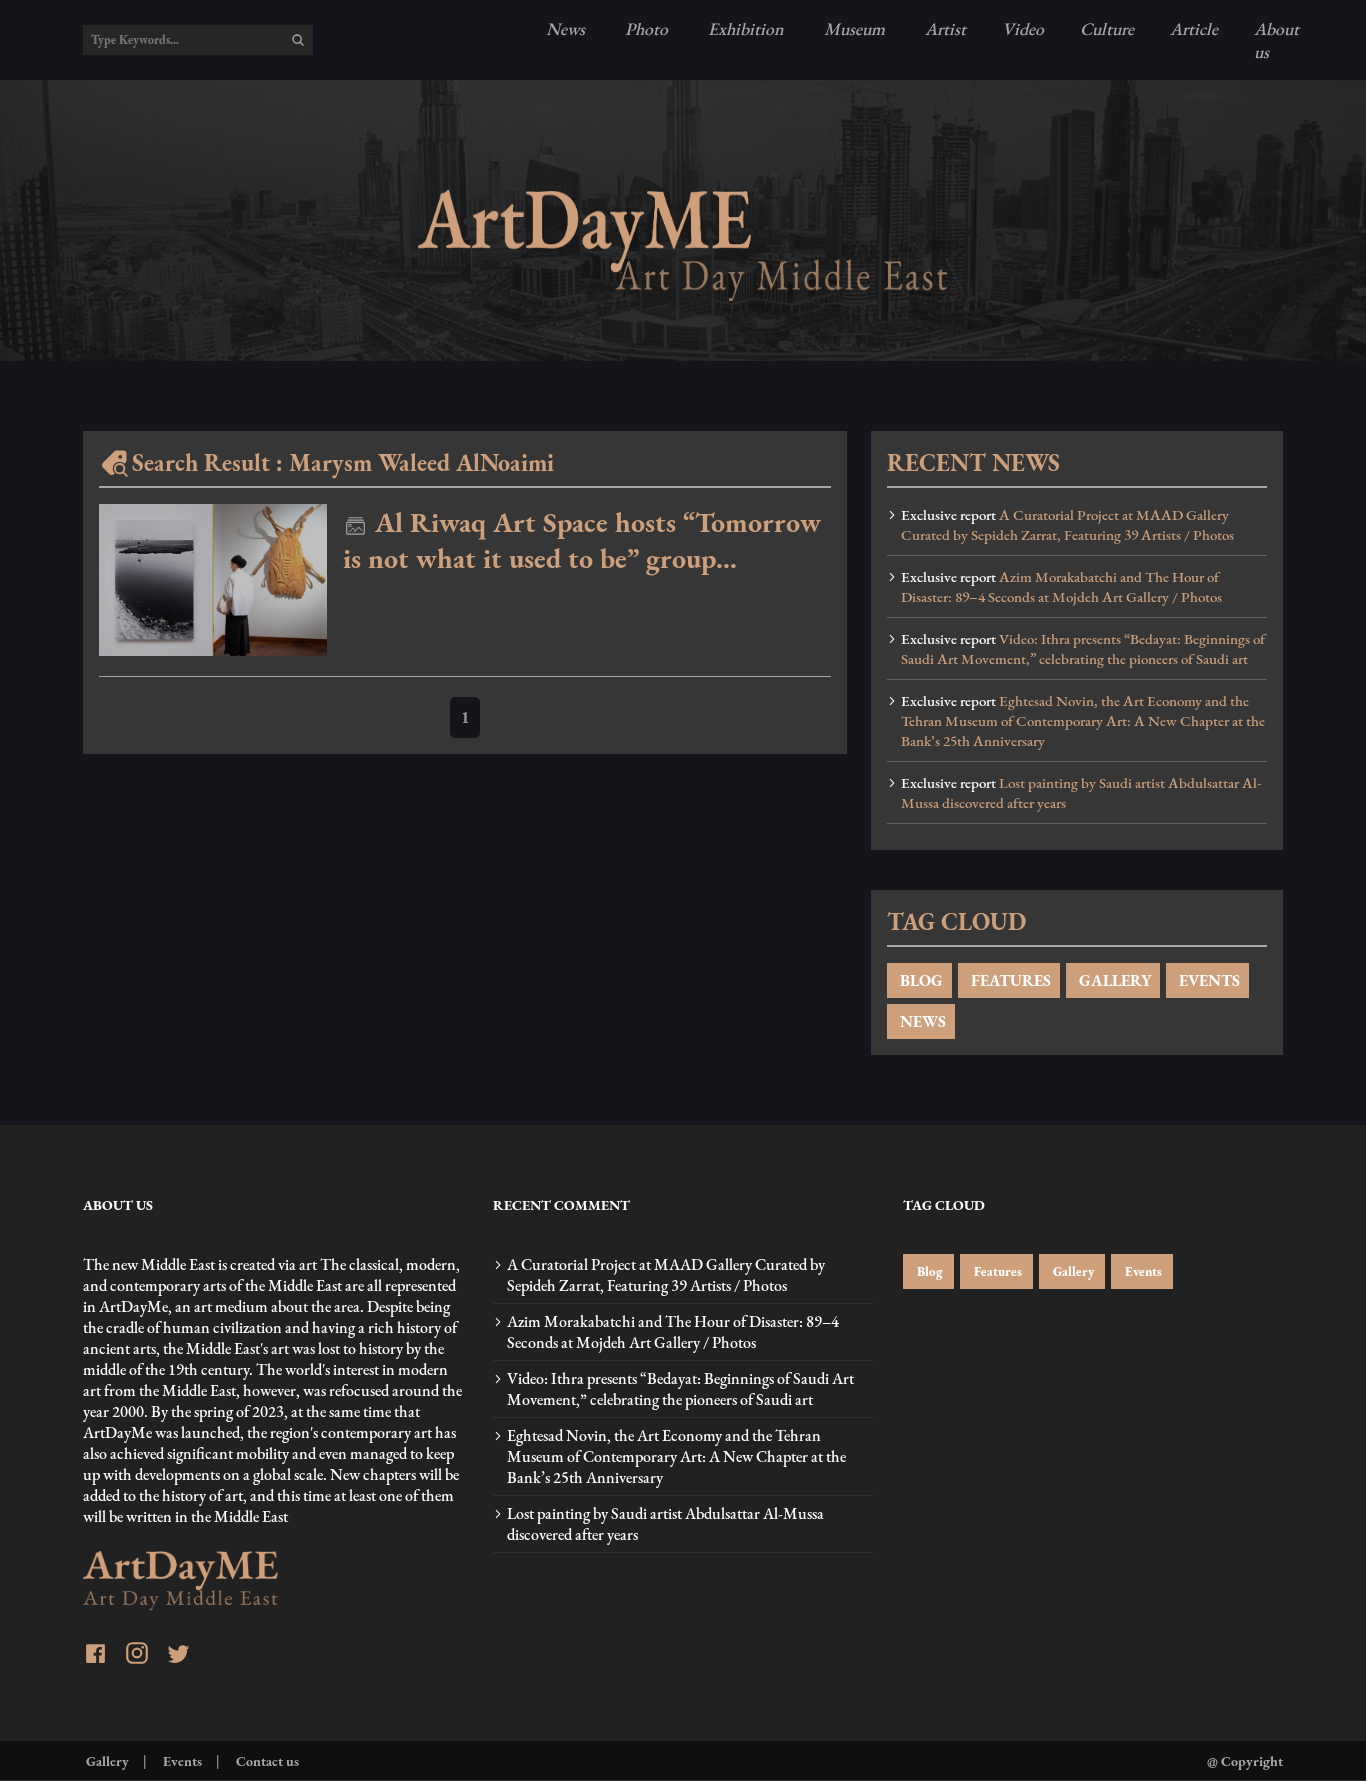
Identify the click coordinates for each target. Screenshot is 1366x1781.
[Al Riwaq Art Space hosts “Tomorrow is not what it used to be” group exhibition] (213, 580)
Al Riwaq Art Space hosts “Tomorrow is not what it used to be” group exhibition (582, 540)
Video (1023, 28)
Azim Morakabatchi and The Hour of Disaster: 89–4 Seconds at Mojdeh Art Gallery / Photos (1061, 587)
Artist (943, 28)
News (565, 28)
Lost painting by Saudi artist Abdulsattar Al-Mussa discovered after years (1081, 793)
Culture (1107, 28)
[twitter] (178, 1656)
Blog (928, 1271)
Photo (644, 28)
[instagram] (137, 1655)
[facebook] (95, 1656)
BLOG (919, 980)
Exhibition (744, 28)
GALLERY (1113, 980)
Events (1142, 1271)
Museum (852, 28)
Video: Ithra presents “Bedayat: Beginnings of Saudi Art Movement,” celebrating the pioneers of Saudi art (1083, 649)
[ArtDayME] (683, 245)
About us (1276, 40)
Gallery (1072, 1271)
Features (996, 1271)
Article (1194, 28)
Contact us (266, 1760)
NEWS (921, 1021)
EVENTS (1207, 980)
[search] (298, 40)
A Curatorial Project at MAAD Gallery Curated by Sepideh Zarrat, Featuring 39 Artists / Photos (1067, 525)
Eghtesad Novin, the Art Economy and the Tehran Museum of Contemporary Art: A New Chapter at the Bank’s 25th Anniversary (1083, 721)
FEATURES (1009, 980)
